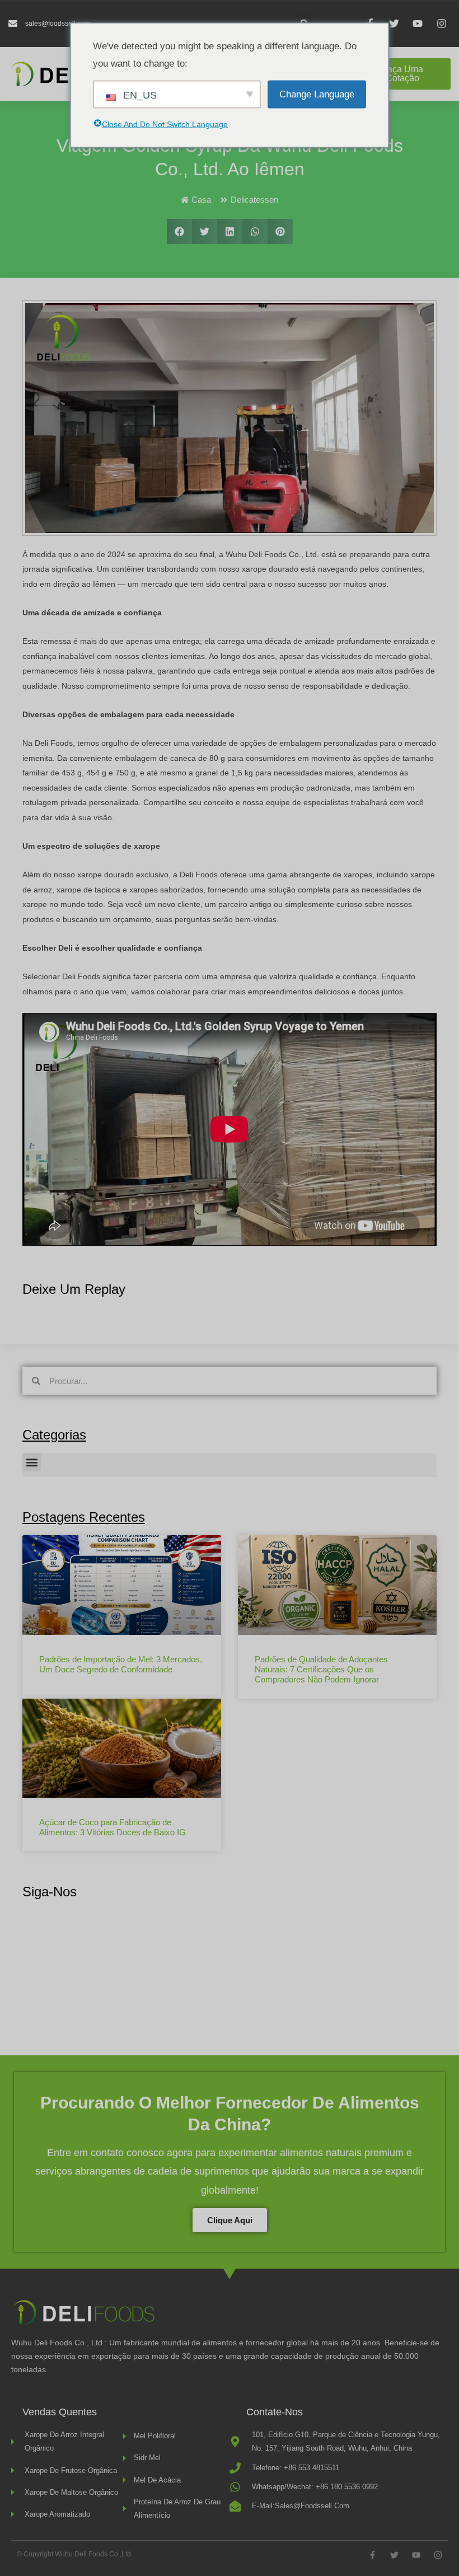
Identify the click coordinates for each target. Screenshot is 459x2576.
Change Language (317, 94)
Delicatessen (254, 200)
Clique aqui (230, 2220)
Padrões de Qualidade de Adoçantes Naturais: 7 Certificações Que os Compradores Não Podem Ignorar (321, 1669)
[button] (179, 232)
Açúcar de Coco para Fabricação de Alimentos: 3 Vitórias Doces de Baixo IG (113, 1827)
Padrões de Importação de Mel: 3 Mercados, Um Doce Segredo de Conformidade (121, 1664)
